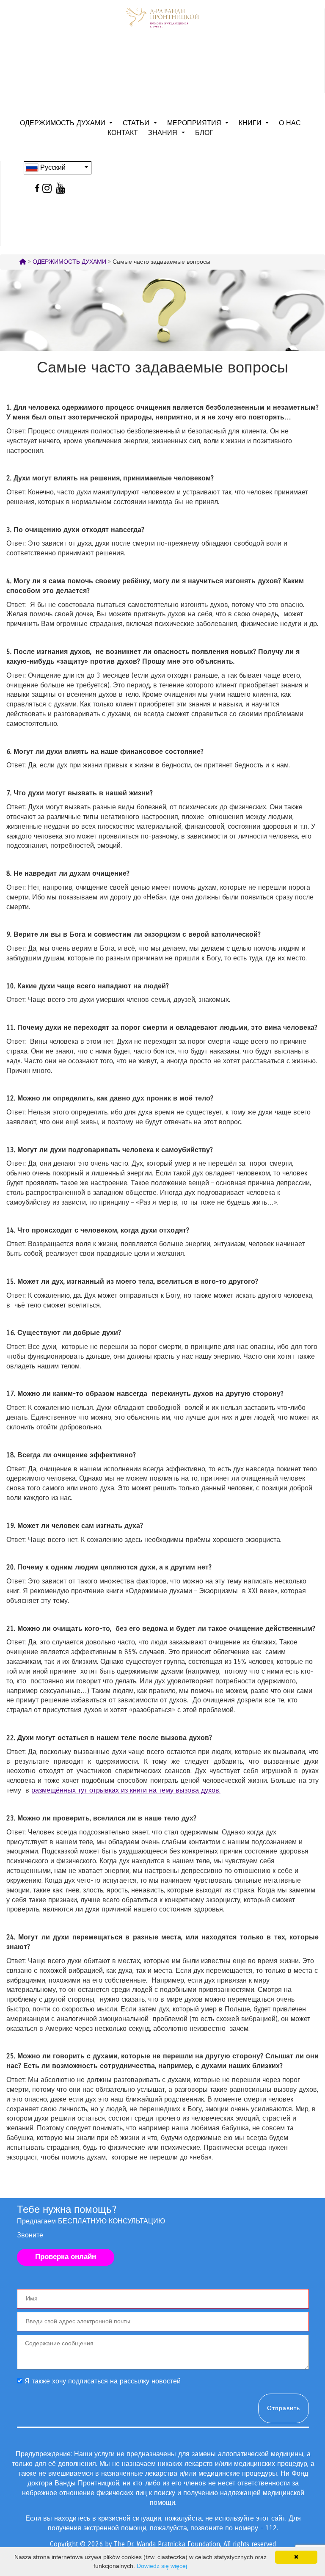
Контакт (123, 133)
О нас (290, 123)
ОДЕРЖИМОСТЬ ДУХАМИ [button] (64, 123)
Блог (204, 133)
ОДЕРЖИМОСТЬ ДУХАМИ (69, 262)
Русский (52, 167)
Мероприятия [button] (195, 123)
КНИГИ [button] (251, 123)
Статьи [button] (137, 123)
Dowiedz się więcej (162, 2566)
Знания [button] (164, 133)
